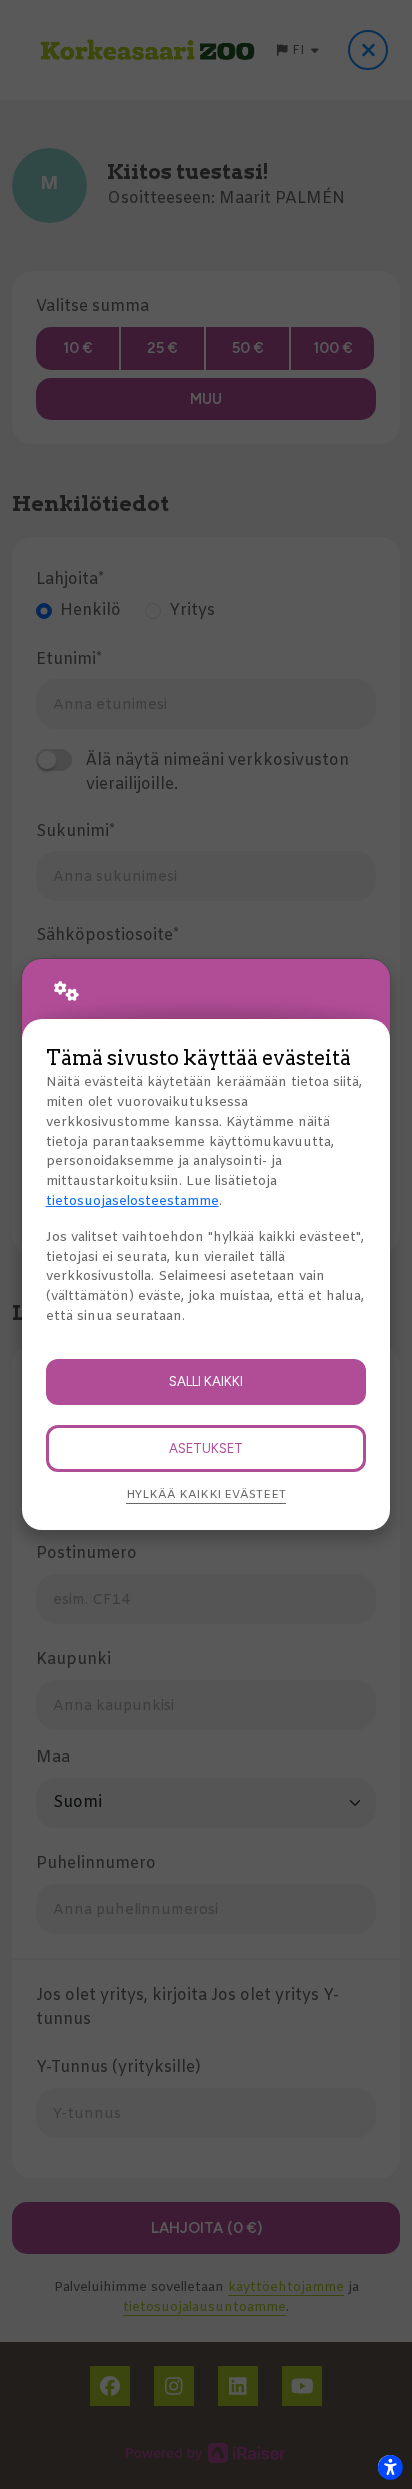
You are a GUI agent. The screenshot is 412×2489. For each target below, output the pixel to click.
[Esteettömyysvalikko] (390, 2467)
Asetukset (206, 1448)
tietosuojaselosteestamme (132, 1201)
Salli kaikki (206, 1381)
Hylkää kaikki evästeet (206, 1495)
